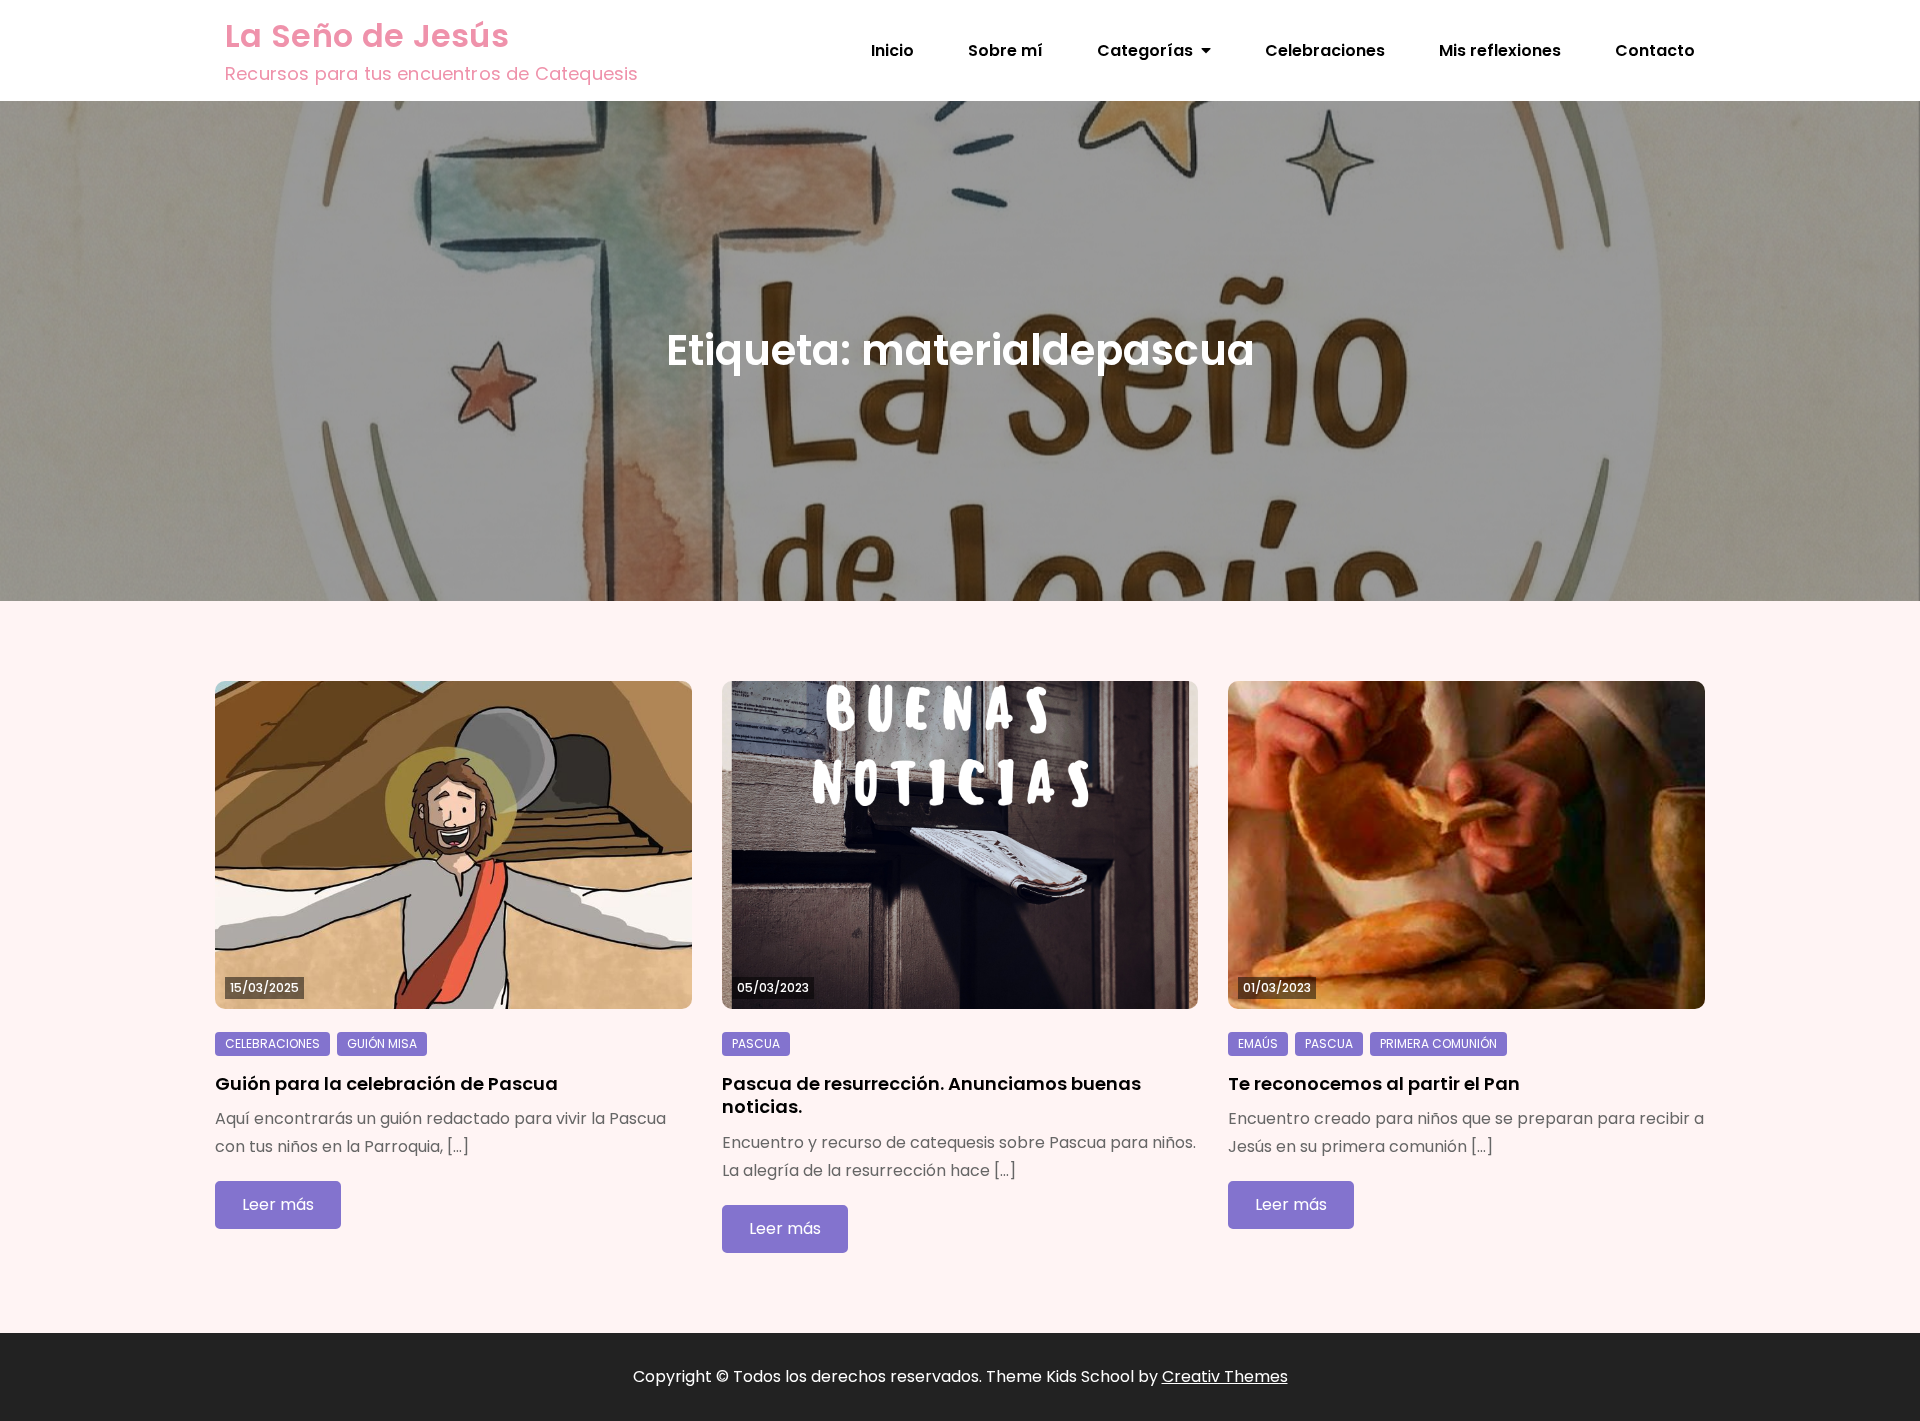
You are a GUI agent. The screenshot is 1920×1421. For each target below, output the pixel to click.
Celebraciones (1325, 50)
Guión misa (382, 1043)
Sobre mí (1005, 50)
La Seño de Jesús (367, 35)
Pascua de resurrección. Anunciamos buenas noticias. (931, 1095)
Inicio (892, 50)
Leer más (278, 1204)
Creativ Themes (1225, 1376)
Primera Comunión (1438, 1043)
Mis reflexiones (1500, 50)
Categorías (1145, 50)
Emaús (1258, 1043)
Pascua (756, 1043)
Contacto (1655, 50)
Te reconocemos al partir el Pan (1374, 1083)
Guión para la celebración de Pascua (386, 1083)
